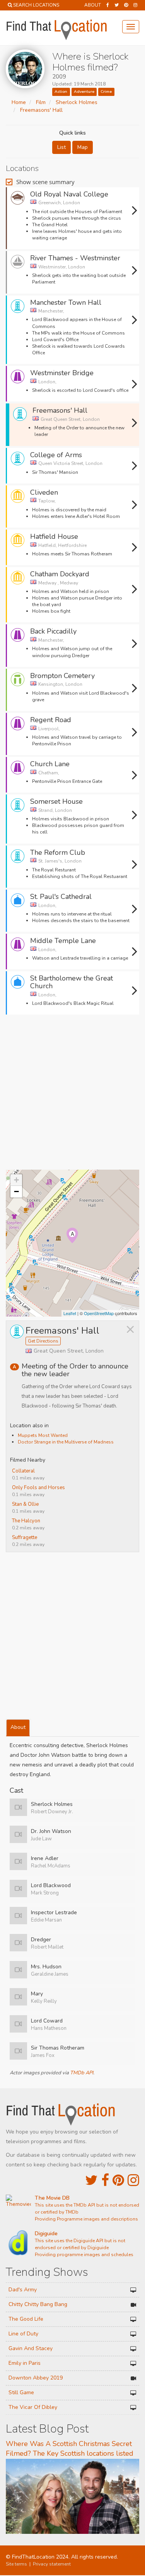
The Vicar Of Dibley (33, 2407)
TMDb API (82, 2073)
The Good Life (26, 2319)
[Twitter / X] (117, 5)
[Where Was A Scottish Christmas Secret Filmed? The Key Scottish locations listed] (72, 2496)
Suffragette (25, 1537)
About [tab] (18, 1727)
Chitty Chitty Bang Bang (38, 2304)
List (61, 147)
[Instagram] (135, 5)
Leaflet (70, 1313)
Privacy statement (52, 2564)
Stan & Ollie (25, 1504)
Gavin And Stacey (31, 2348)
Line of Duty (23, 2334)
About (93, 5)
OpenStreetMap (99, 1313)
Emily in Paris (25, 2363)
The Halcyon (26, 1521)
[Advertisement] (72, 1095)
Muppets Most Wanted (43, 1435)
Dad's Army (23, 2290)
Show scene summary (45, 182)
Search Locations (36, 5)
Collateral (23, 1471)
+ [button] (16, 1180)
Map (83, 147)
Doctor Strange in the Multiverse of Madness (66, 1442)
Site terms (16, 2564)
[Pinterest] (126, 5)
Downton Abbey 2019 (36, 2378)
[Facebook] (108, 5)
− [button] (16, 1191)
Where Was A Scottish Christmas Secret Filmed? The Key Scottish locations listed (70, 2449)
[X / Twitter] (91, 2181)
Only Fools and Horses (38, 1488)
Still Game (21, 2392)
